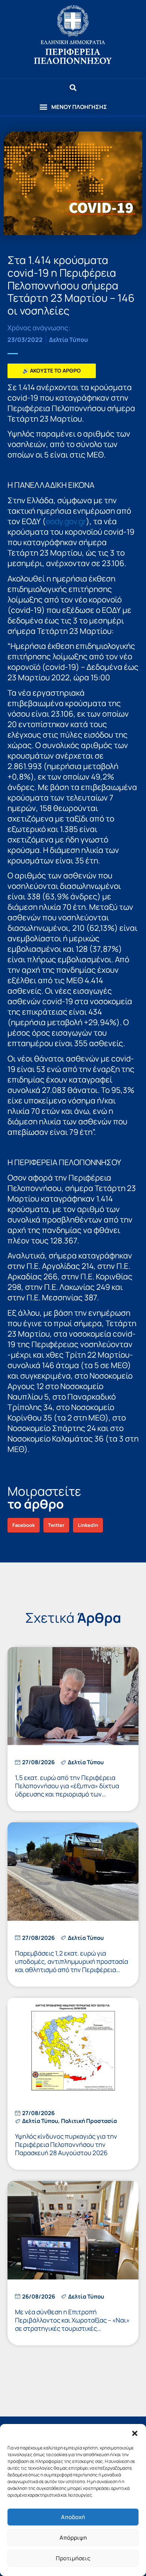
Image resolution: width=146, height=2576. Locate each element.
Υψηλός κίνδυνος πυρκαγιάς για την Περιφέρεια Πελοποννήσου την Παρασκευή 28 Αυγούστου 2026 (66, 2144)
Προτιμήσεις (73, 2558)
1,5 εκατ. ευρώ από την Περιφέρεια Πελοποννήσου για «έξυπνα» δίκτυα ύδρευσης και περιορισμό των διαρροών (67, 1790)
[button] (135, 2433)
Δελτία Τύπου (69, 340)
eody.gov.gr (66, 521)
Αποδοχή (73, 2517)
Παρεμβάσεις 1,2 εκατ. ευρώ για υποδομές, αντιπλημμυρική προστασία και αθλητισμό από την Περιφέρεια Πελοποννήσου (72, 1966)
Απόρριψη (73, 2538)
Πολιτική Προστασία (89, 2121)
